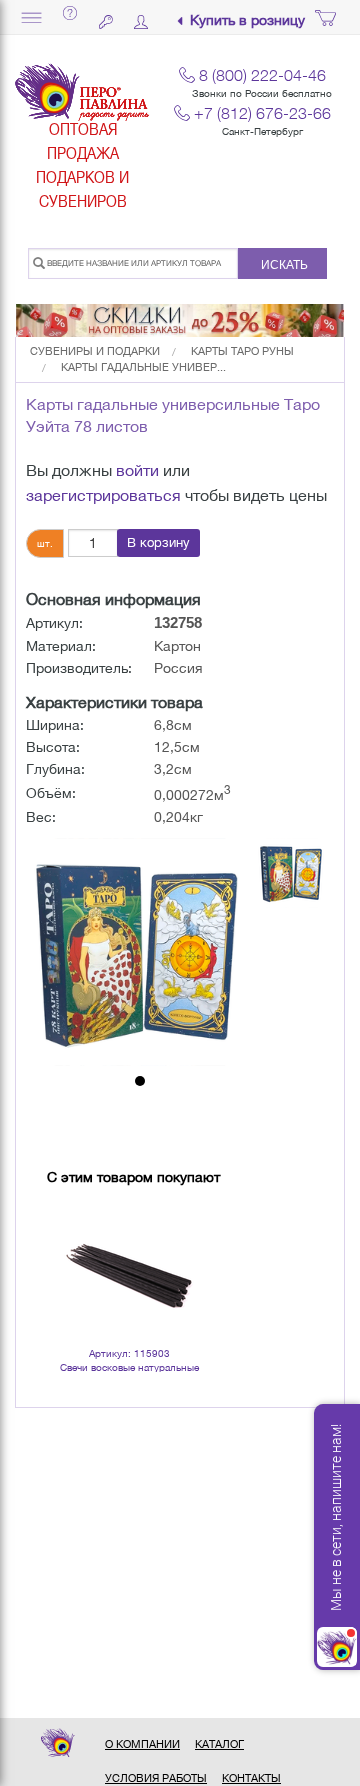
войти (137, 470)
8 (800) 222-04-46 (262, 75)
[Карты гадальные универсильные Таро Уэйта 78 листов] (140, 952)
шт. (45, 543)
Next (186, 1241)
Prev (73, 1241)
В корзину (158, 542)
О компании (142, 1744)
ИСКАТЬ (284, 265)
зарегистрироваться (103, 495)
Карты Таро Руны (242, 351)
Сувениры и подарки (95, 351)
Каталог (219, 1744)
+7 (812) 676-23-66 (262, 113)
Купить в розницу (247, 20)
